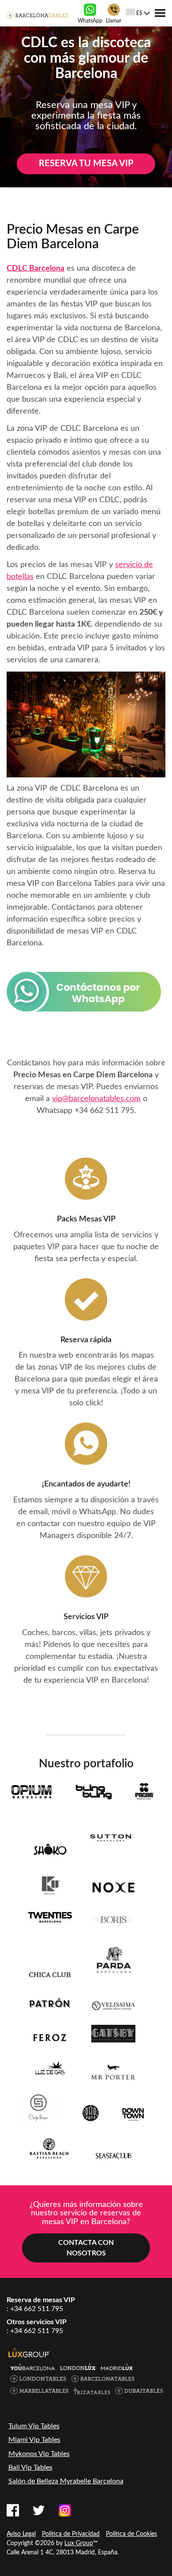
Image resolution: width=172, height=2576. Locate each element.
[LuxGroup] (29, 2352)
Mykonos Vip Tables (39, 2454)
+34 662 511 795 (104, 1111)
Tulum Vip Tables (34, 2426)
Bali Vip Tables (30, 2468)
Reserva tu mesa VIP (86, 164)
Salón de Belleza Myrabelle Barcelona (66, 2481)
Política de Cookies (131, 2534)
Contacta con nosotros (86, 2248)
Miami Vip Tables (34, 2440)
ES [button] (139, 13)
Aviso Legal (21, 2534)
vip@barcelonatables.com (96, 1099)
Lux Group (79, 2543)
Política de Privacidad (71, 2534)
